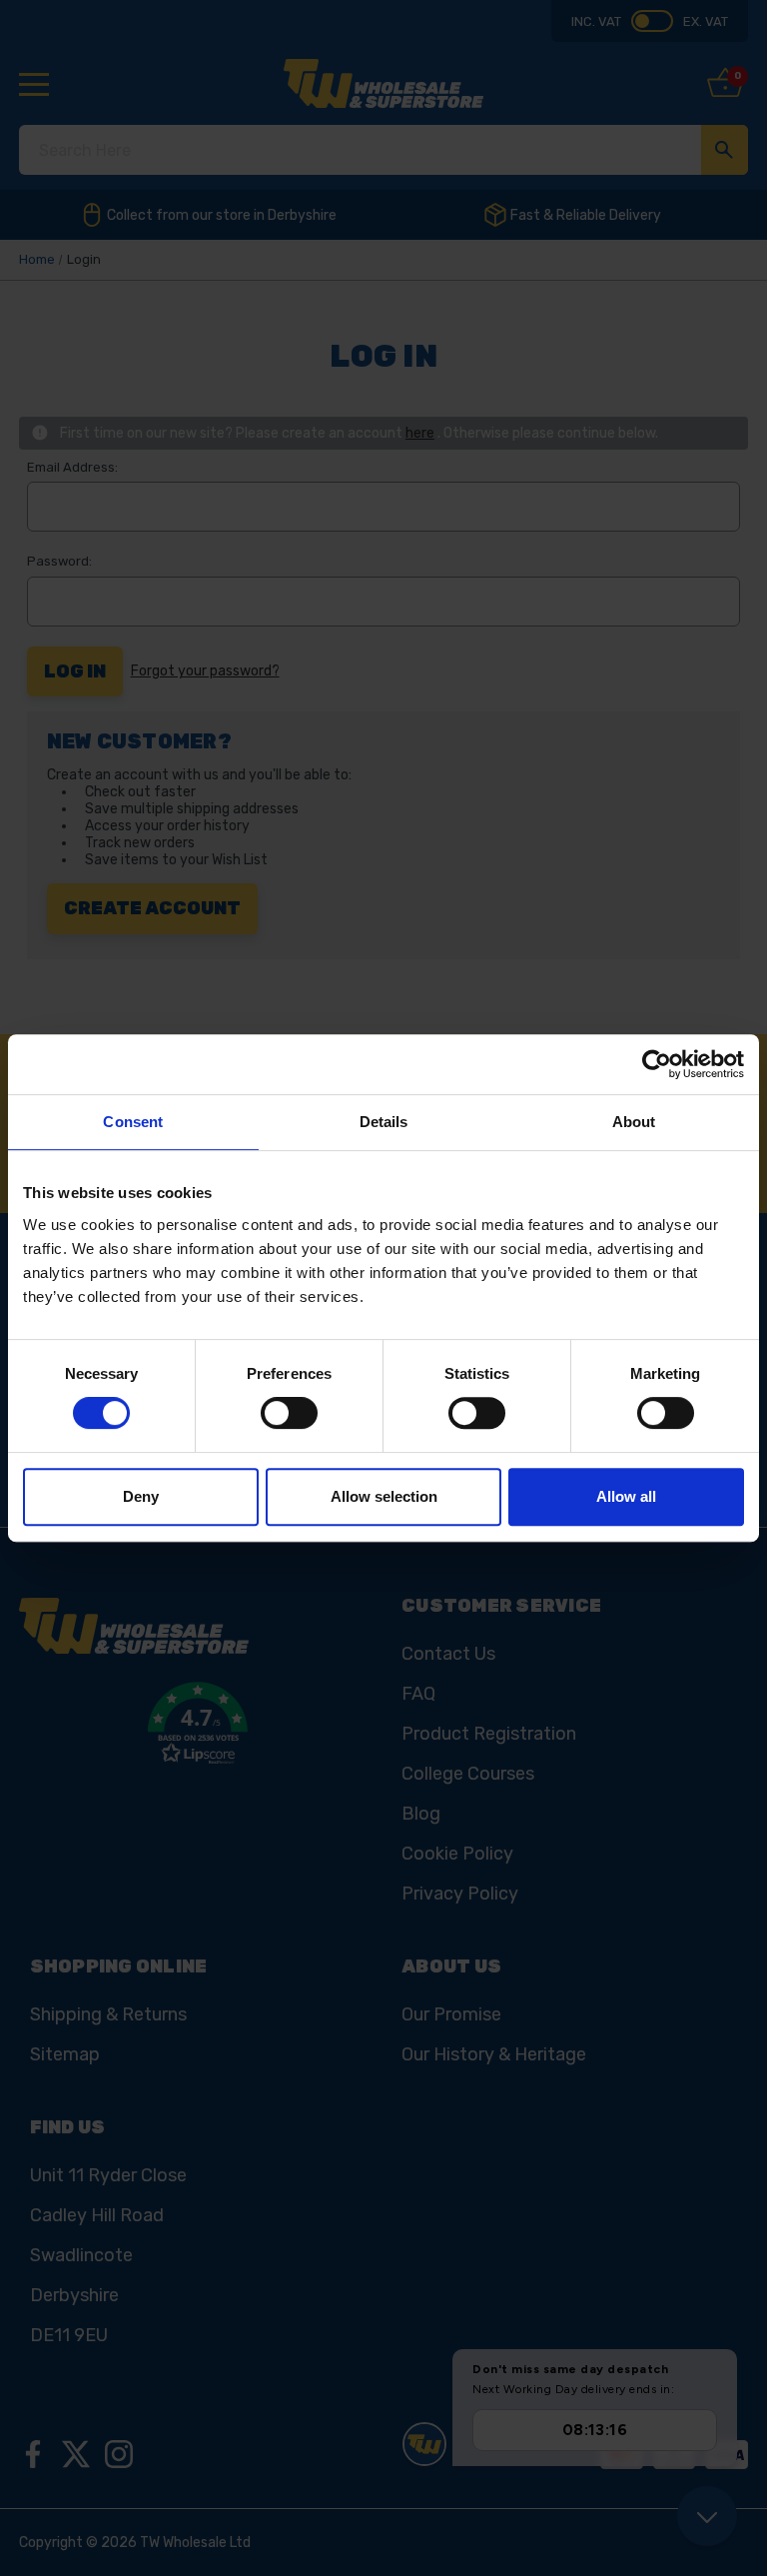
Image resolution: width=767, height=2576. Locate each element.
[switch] (289, 1413)
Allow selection (384, 1496)
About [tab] (634, 1122)
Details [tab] (384, 1122)
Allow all (626, 1496)
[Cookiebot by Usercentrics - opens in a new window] (657, 1064)
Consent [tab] (133, 1122)
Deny (141, 1496)
